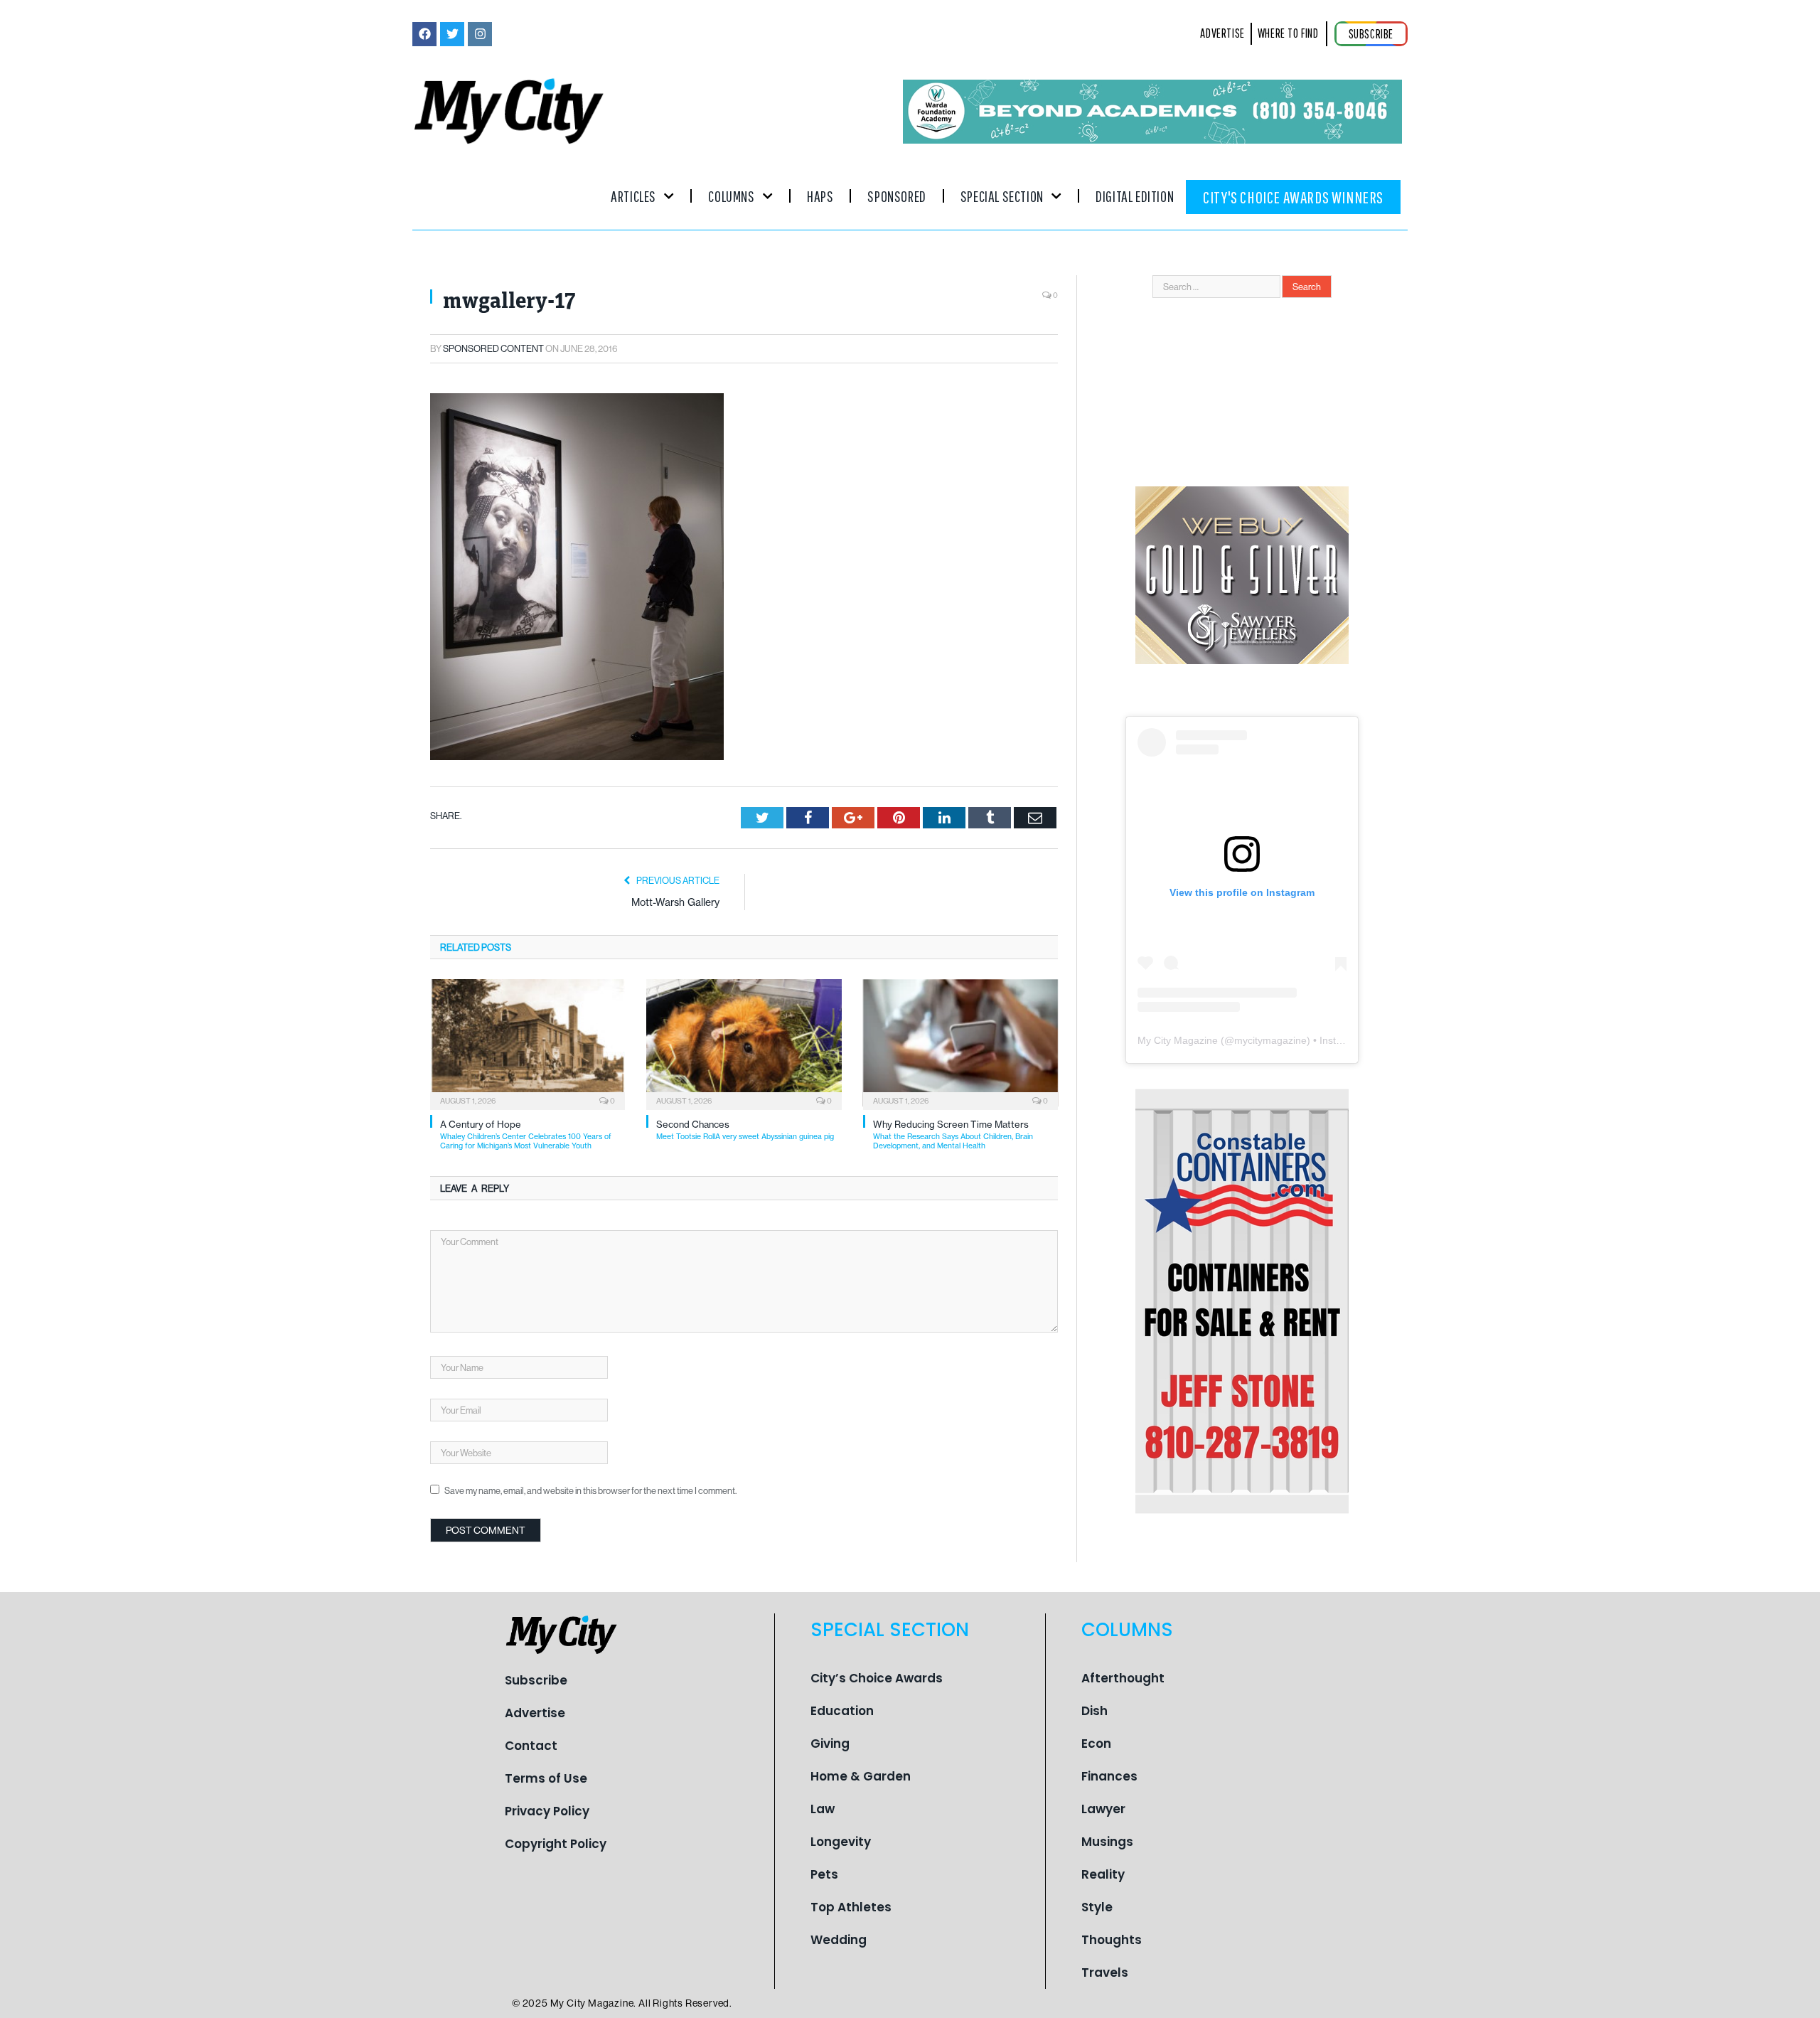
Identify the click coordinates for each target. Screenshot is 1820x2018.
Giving (830, 1744)
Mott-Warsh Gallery (675, 902)
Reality (1103, 1874)
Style (1097, 1907)
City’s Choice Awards (877, 1678)
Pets (824, 1874)
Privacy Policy (547, 1811)
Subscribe (536, 1680)
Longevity (841, 1842)
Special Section (1002, 196)
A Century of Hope (526, 1135)
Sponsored (896, 196)
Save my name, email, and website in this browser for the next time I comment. (590, 1490)
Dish (1094, 1711)
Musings (1107, 1842)
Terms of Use (546, 1778)
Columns (731, 196)
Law (823, 1809)
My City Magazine (1178, 1040)
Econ (1096, 1744)
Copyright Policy (556, 1844)
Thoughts (1112, 1940)
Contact (531, 1746)
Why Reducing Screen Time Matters (953, 1135)
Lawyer (1103, 1809)
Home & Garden (861, 1776)
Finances (1109, 1776)
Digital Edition (1135, 196)
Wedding (839, 1940)
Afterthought (1123, 1678)
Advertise (535, 1713)
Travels (1105, 1972)
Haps (820, 196)
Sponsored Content (493, 348)
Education (842, 1711)
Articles (633, 196)
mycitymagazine (1270, 1040)
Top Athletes (851, 1907)
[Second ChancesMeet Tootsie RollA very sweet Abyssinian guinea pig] (744, 1043)
